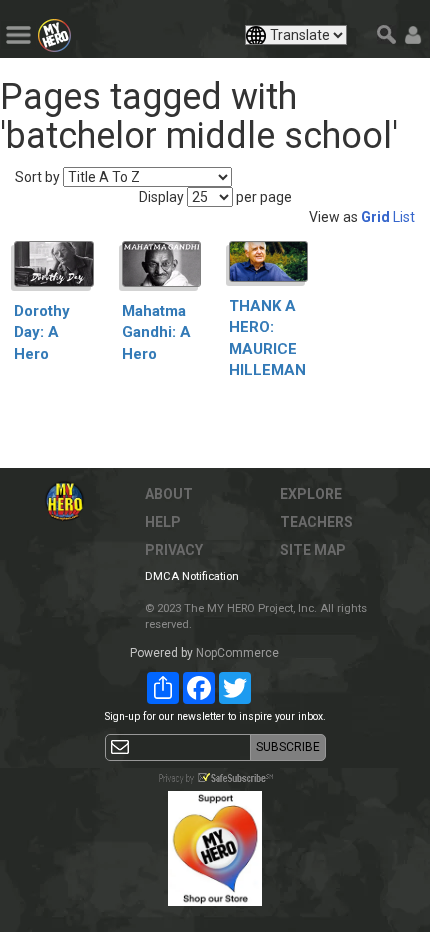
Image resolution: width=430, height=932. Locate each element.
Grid (375, 217)
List (404, 217)
